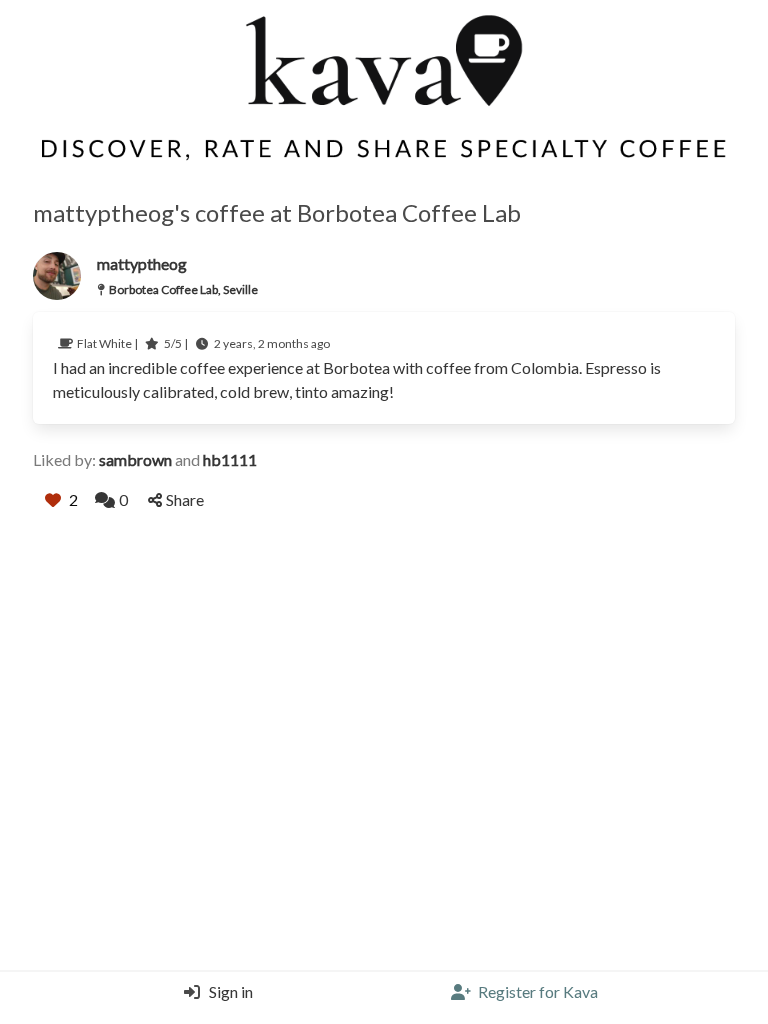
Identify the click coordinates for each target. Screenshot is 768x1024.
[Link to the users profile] (57, 276)
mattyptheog (142, 263)
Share (185, 499)
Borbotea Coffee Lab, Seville (183, 289)
